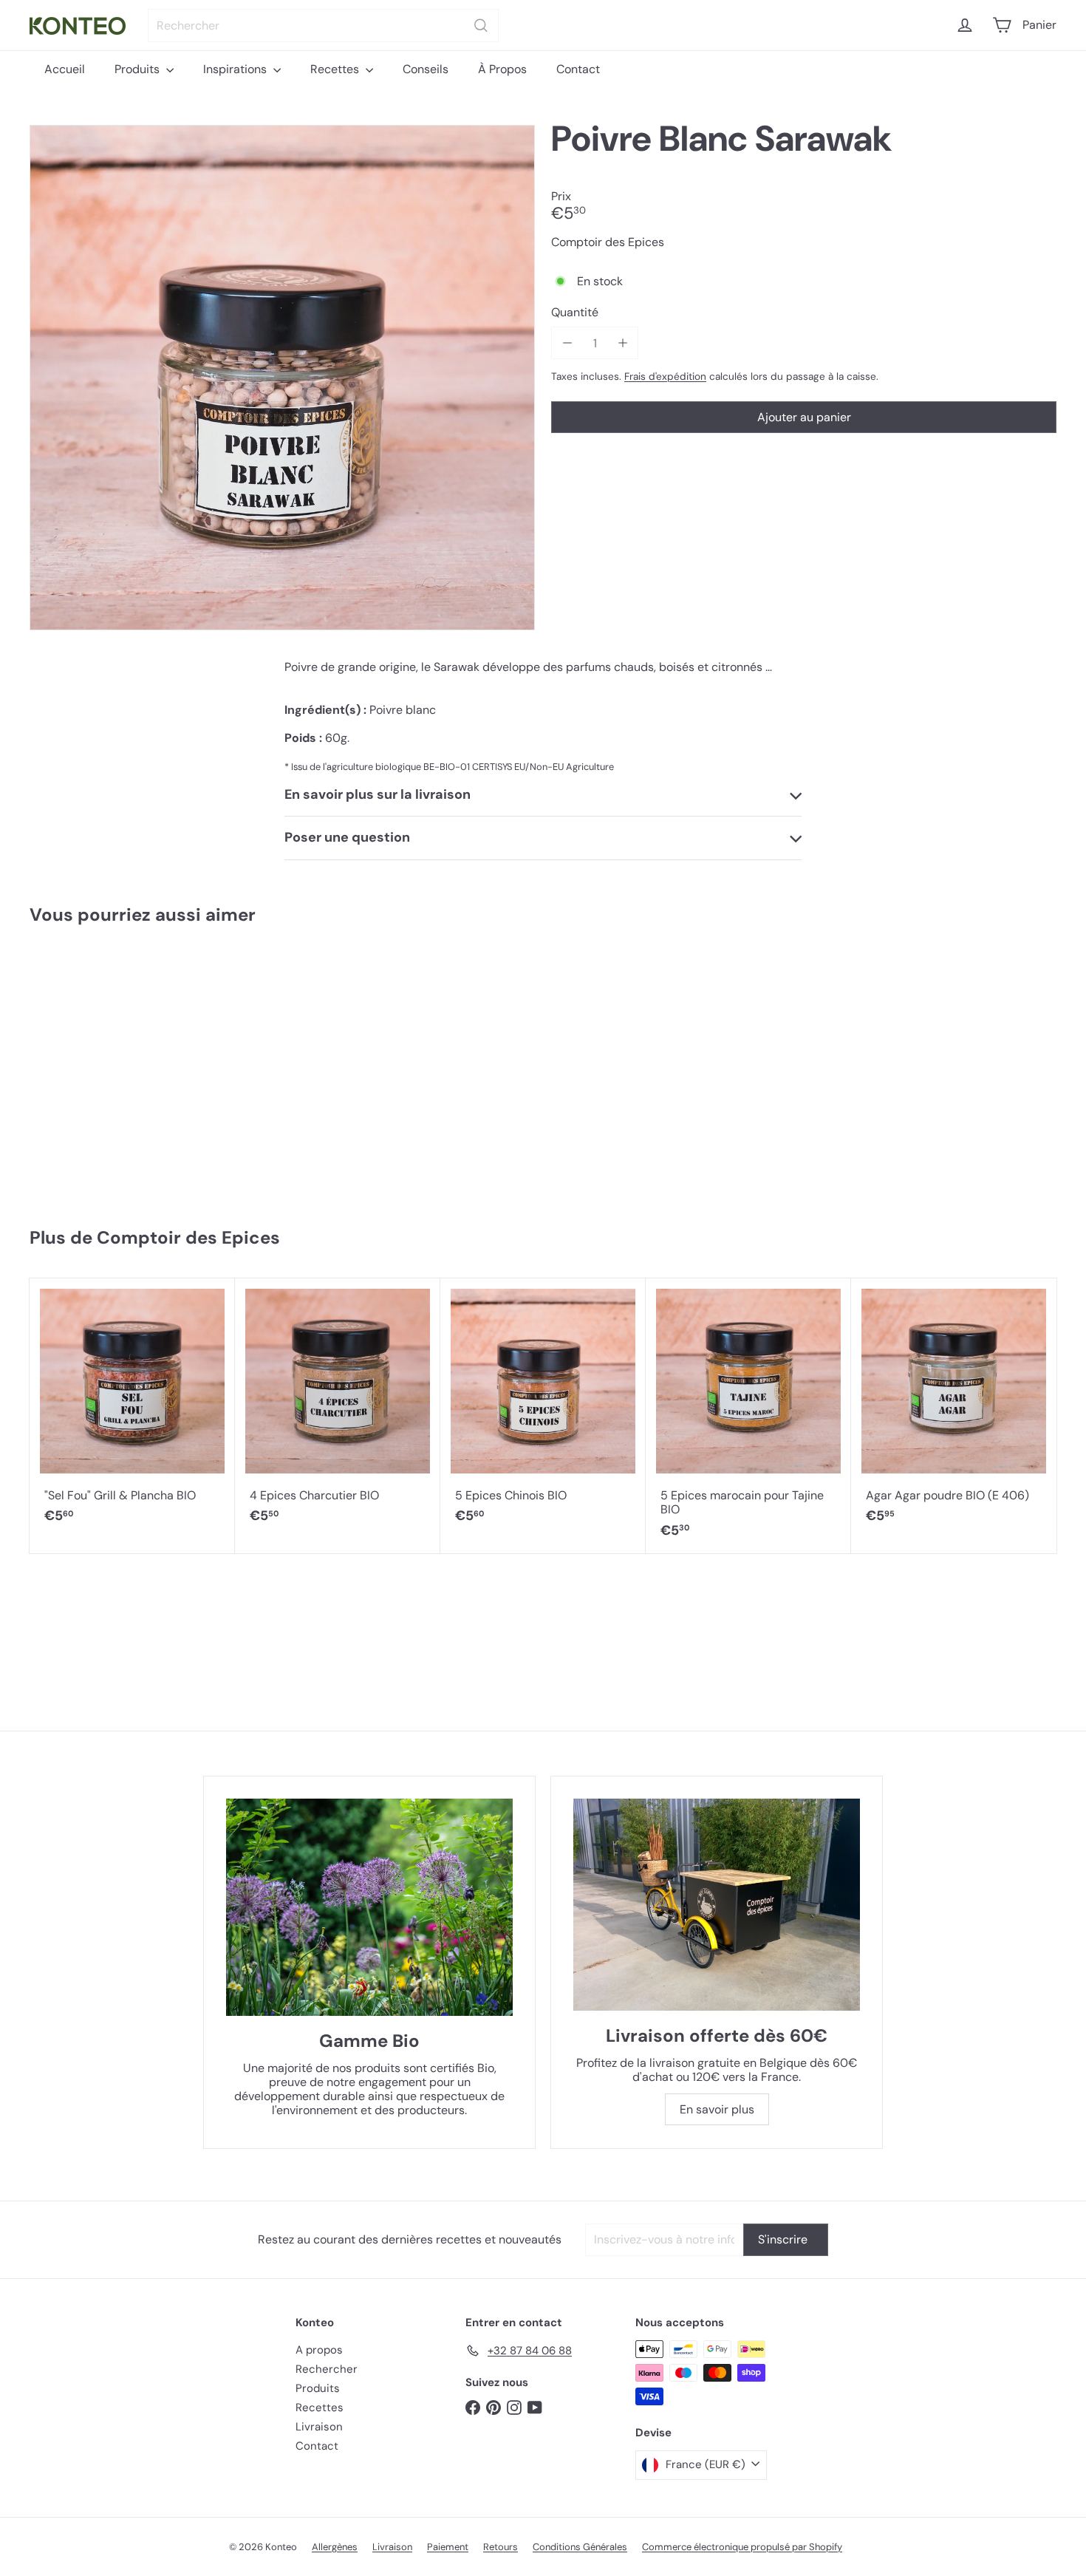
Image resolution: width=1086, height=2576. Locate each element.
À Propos (502, 69)
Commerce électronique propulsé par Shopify (742, 2547)
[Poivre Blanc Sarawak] (115, 1069)
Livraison (319, 2427)
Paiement (448, 2547)
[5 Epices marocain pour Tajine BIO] (748, 1416)
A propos (319, 2350)
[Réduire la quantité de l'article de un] (567, 343)
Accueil (65, 69)
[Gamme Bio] (369, 1907)
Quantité (575, 312)
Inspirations (236, 69)
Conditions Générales (580, 2547)
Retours (501, 2547)
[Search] (481, 25)
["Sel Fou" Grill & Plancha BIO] (132, 1409)
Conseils (426, 69)
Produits (139, 69)
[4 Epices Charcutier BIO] (338, 1409)
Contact (578, 69)
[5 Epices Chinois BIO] (543, 1409)
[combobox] (323, 25)
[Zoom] (282, 378)
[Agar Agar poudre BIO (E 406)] (954, 1409)
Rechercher (327, 2369)
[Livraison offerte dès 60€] (717, 1905)
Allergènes (335, 2547)
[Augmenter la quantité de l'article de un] (622, 343)
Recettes (336, 69)
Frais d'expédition (665, 376)
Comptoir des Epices (188, 1237)
